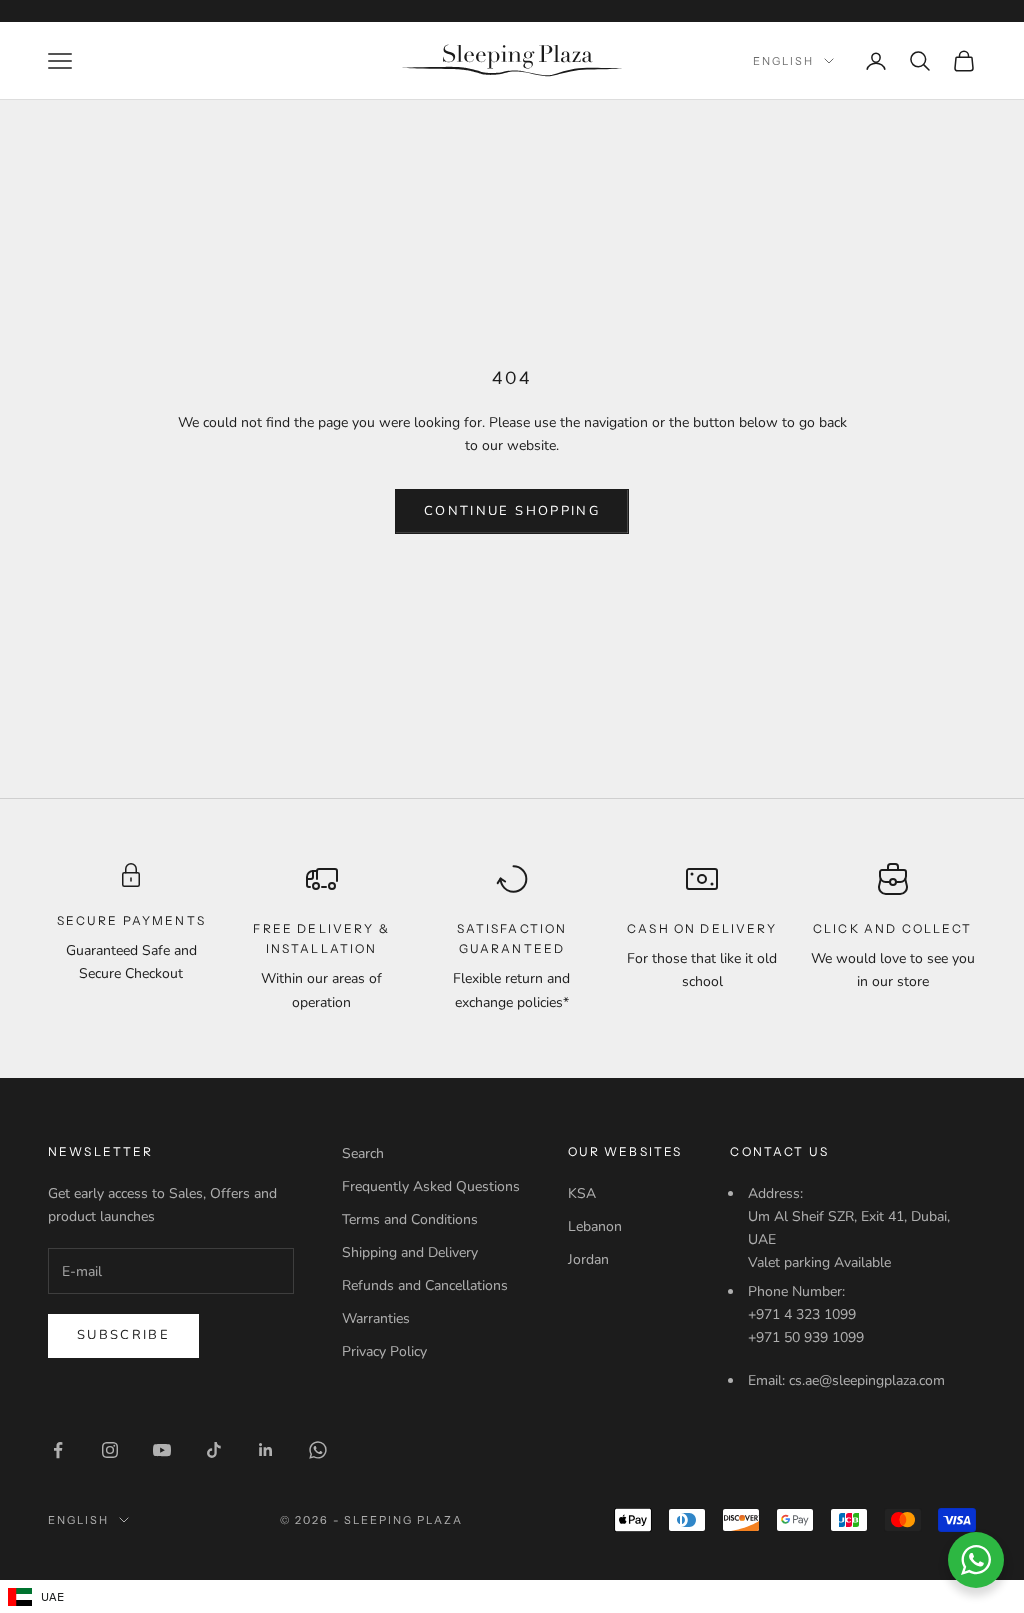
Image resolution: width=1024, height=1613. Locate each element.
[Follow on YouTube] (162, 1450)
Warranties (376, 1318)
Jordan (588, 1259)
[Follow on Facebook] (58, 1450)
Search (363, 1153)
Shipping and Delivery (410, 1252)
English (783, 61)
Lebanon (595, 1226)
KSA (582, 1193)
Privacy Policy (384, 1351)
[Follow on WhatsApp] (318, 1450)
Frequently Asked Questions (431, 1186)
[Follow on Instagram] (110, 1450)
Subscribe (123, 1335)
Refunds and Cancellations (425, 1285)
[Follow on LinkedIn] (266, 1450)
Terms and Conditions (410, 1219)
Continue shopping (512, 511)
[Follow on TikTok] (214, 1450)
